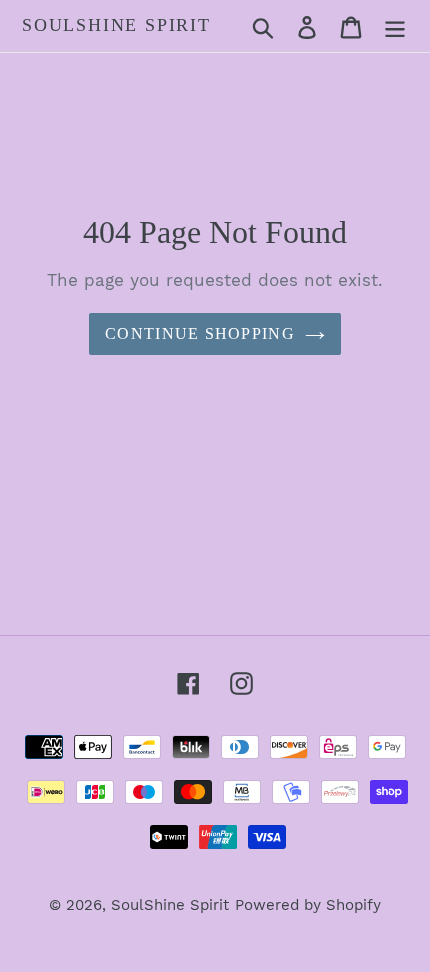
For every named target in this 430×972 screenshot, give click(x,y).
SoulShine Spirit (116, 25)
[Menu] (395, 25)
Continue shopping (200, 333)
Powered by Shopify (308, 905)
